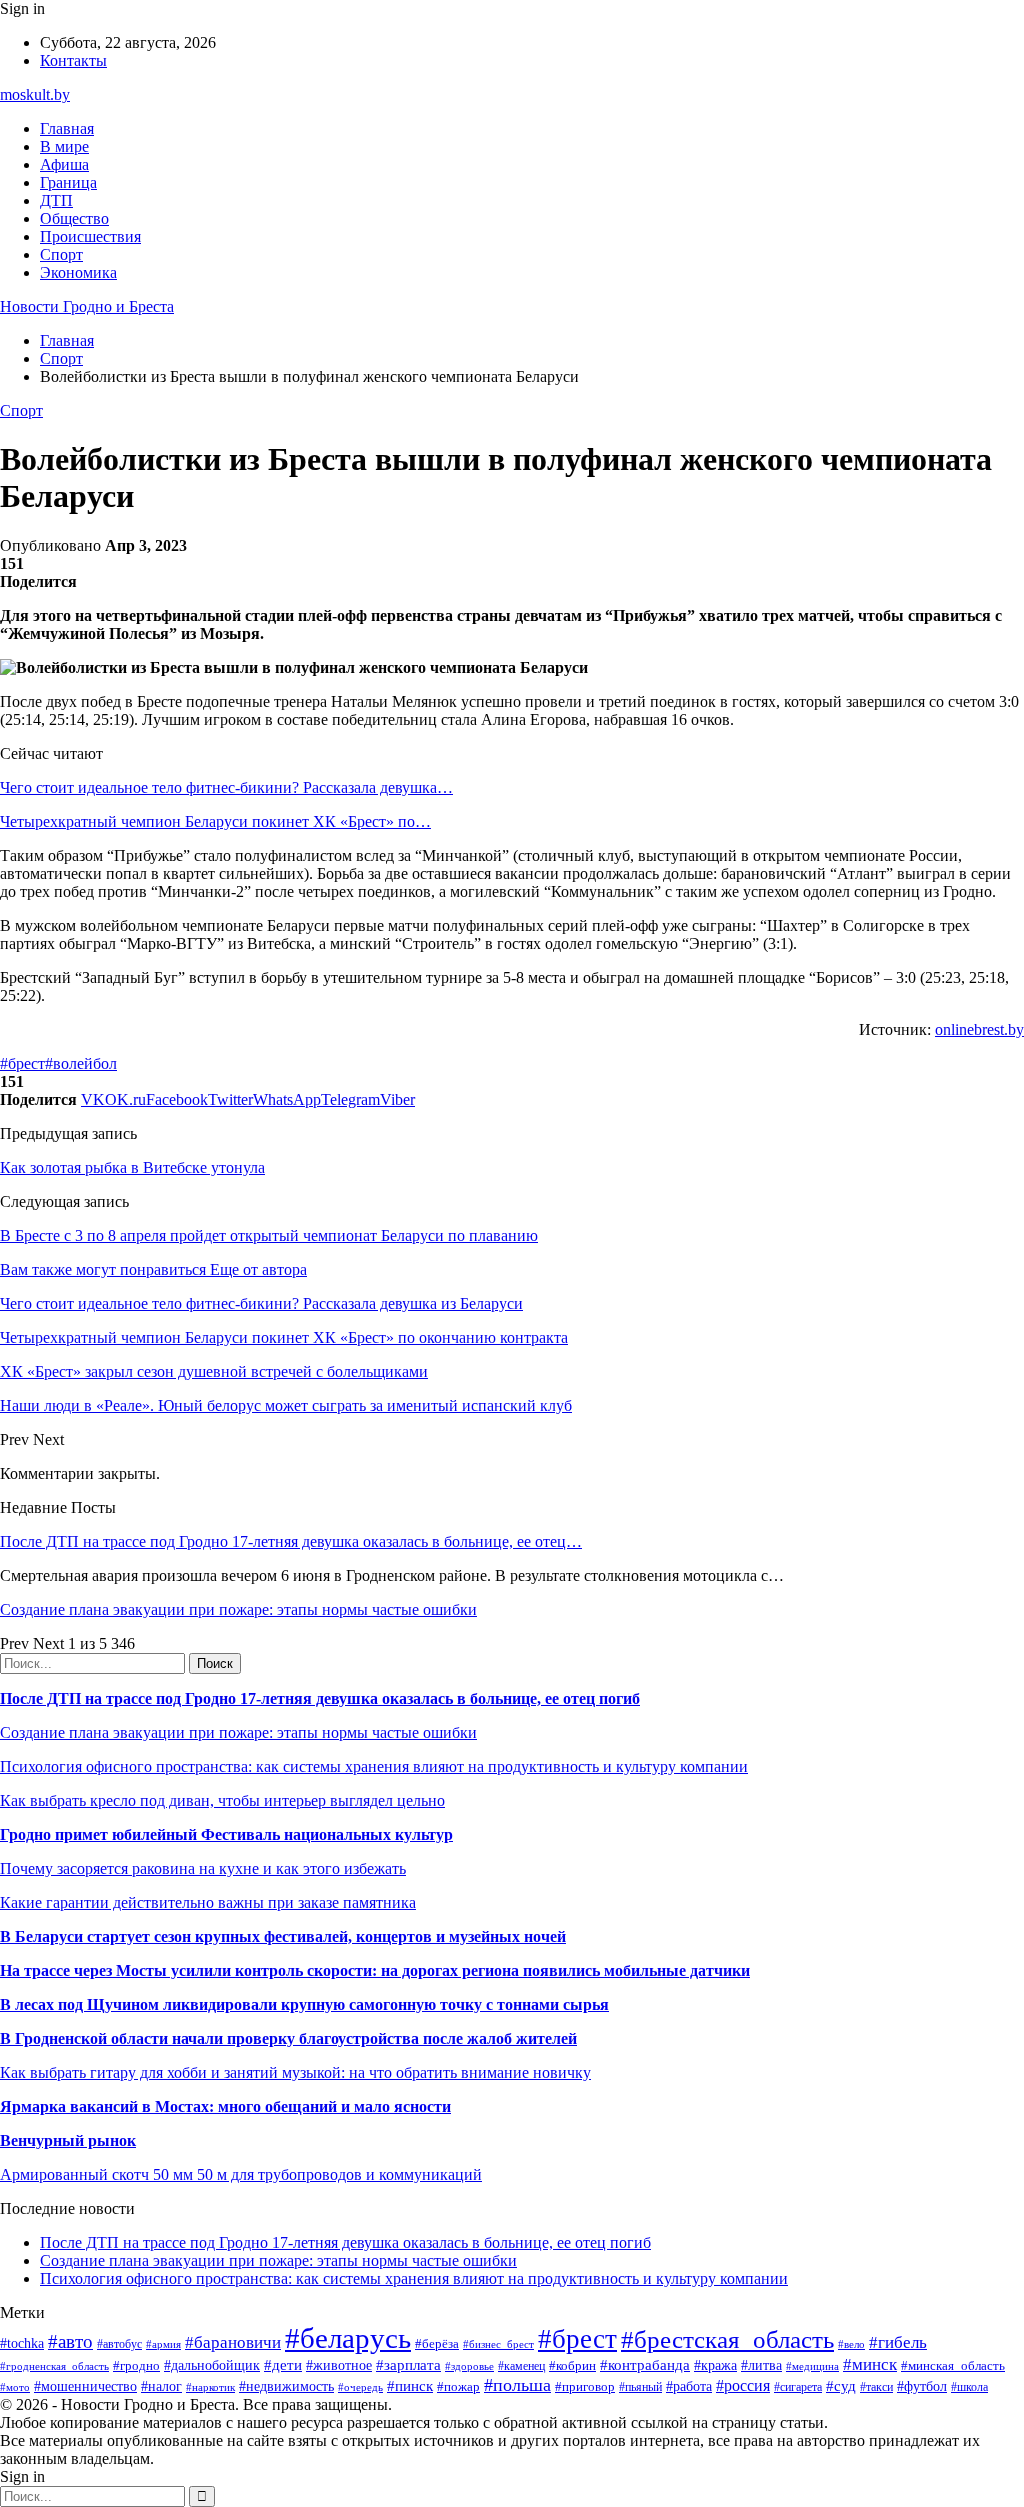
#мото (15, 2387)
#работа (689, 2386)
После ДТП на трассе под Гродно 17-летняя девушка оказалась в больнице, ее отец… (291, 1541)
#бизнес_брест (498, 2344)
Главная (67, 128)
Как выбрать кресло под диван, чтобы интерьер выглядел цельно (222, 1800)
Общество (74, 218)
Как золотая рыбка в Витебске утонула (132, 1167)
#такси (876, 2387)
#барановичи (233, 2342)
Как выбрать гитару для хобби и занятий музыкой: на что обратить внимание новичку (295, 2072)
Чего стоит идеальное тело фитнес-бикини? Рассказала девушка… (226, 787)
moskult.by (35, 94)
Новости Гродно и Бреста (87, 306)
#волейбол (81, 1063)
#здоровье (469, 2366)
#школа (969, 2387)
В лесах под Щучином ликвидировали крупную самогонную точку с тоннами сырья (304, 2004)
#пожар (458, 2386)
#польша (517, 2385)
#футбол (922, 2386)
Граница (68, 182)
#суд (841, 2386)
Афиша (64, 164)
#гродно (136, 2366)
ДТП (56, 200)
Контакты (73, 60)
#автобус (119, 2344)
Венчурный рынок (68, 2140)
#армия (163, 2344)
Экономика (78, 272)
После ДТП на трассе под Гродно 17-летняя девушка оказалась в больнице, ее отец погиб (320, 1698)
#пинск (410, 2386)
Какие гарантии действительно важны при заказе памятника (208, 1902)
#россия (743, 2385)
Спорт (61, 254)
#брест (22, 1063)
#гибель (898, 2342)
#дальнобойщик (212, 2365)
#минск (870, 2364)
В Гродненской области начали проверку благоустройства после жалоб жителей (288, 2038)
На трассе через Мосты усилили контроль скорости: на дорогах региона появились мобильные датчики (375, 1970)
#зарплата (408, 2364)
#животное (339, 2365)
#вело (851, 2344)
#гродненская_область (54, 2366)
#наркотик (210, 2387)
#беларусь (348, 2338)
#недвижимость (286, 2386)
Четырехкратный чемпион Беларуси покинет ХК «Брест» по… (215, 821)
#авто (70, 2341)
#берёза (437, 2343)
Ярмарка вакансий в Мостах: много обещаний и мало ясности (225, 2106)
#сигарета (798, 2387)
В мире (64, 146)
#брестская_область (727, 2339)
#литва (761, 2365)
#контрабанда (645, 2365)
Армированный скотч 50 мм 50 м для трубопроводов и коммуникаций (241, 2174)
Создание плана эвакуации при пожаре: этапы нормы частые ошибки (238, 1609)
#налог (161, 2386)
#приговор (585, 2386)
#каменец (521, 2366)
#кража (715, 2365)
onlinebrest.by (979, 1029)
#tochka (22, 2343)
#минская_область (953, 2365)
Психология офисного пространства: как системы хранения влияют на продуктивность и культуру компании (374, 1766)
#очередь (360, 2387)
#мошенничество (85, 2386)
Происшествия (90, 236)
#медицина (812, 2366)
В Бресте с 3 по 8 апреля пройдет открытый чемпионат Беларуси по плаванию (269, 1235)
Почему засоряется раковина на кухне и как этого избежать (203, 1868)
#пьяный (640, 2387)
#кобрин (572, 2365)
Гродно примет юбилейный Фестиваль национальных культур (226, 1834)
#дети (283, 2364)
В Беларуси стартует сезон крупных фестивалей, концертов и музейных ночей (283, 1936)
